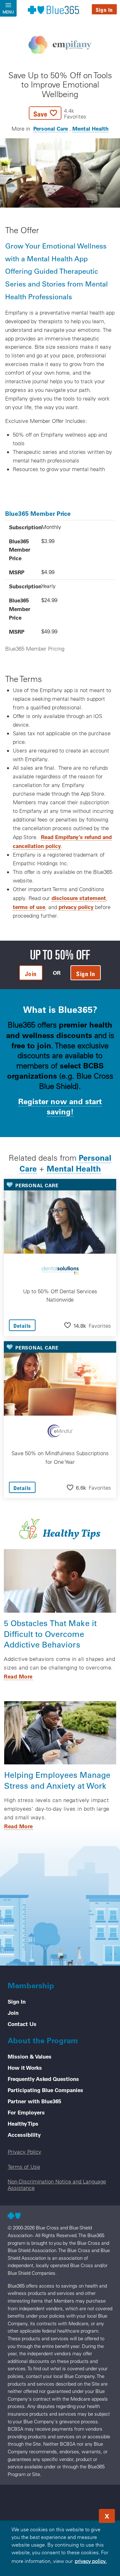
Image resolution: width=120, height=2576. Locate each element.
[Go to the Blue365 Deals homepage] (54, 10)
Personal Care (51, 128)
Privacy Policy (24, 2152)
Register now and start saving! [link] (60, 1106)
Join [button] (31, 974)
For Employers (26, 2112)
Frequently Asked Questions (43, 2079)
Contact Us (22, 2024)
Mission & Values (30, 2056)
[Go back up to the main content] (76, 2514)
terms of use (29, 907)
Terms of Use (24, 2167)
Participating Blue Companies (45, 2090)
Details (22, 1326)
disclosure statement (79, 898)
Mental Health (90, 128)
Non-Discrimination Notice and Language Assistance (57, 2184)
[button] (58, 113)
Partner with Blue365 (34, 2101)
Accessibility (24, 2135)
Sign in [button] (86, 974)
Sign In (104, 10)
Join (13, 2013)
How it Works (25, 2068)
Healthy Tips (23, 2123)
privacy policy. (91, 2561)
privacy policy (76, 907)
